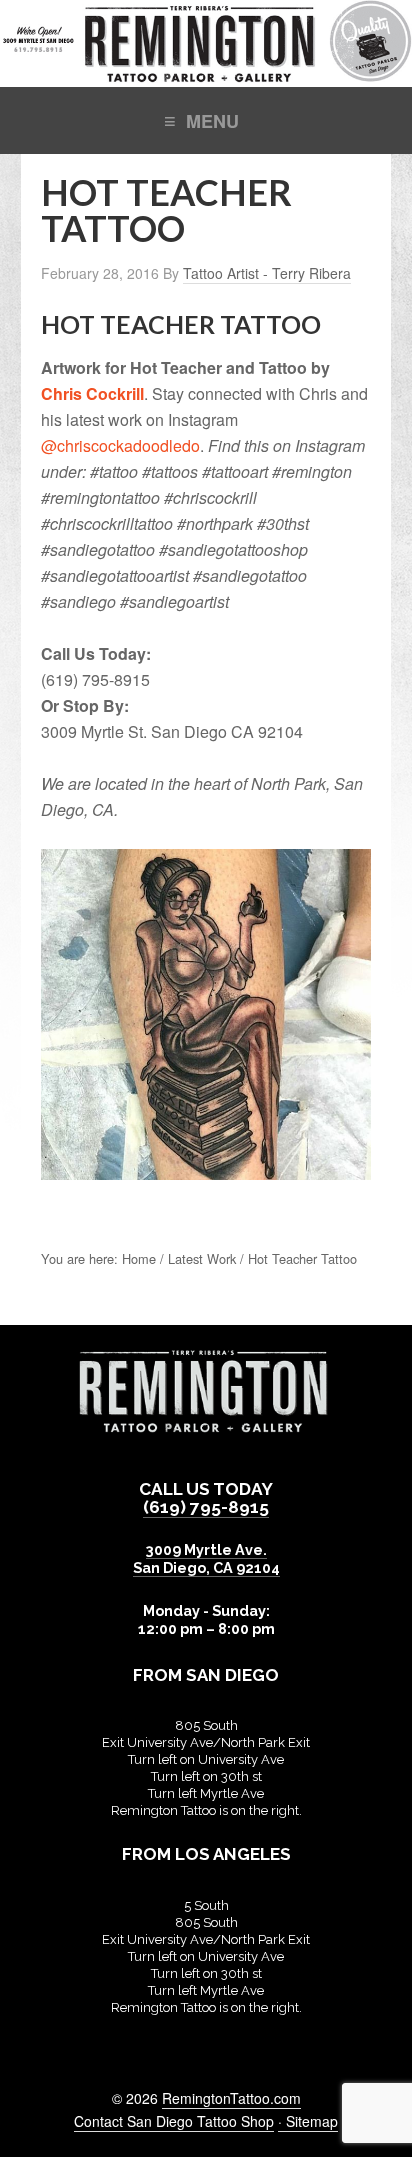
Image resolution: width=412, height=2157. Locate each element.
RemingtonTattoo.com (231, 2098)
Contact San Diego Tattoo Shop (174, 2121)
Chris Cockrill (92, 393)
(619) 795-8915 (206, 1507)
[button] (206, 119)
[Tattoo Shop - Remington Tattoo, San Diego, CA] (206, 76)
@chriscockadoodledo (120, 445)
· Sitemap (308, 2121)
